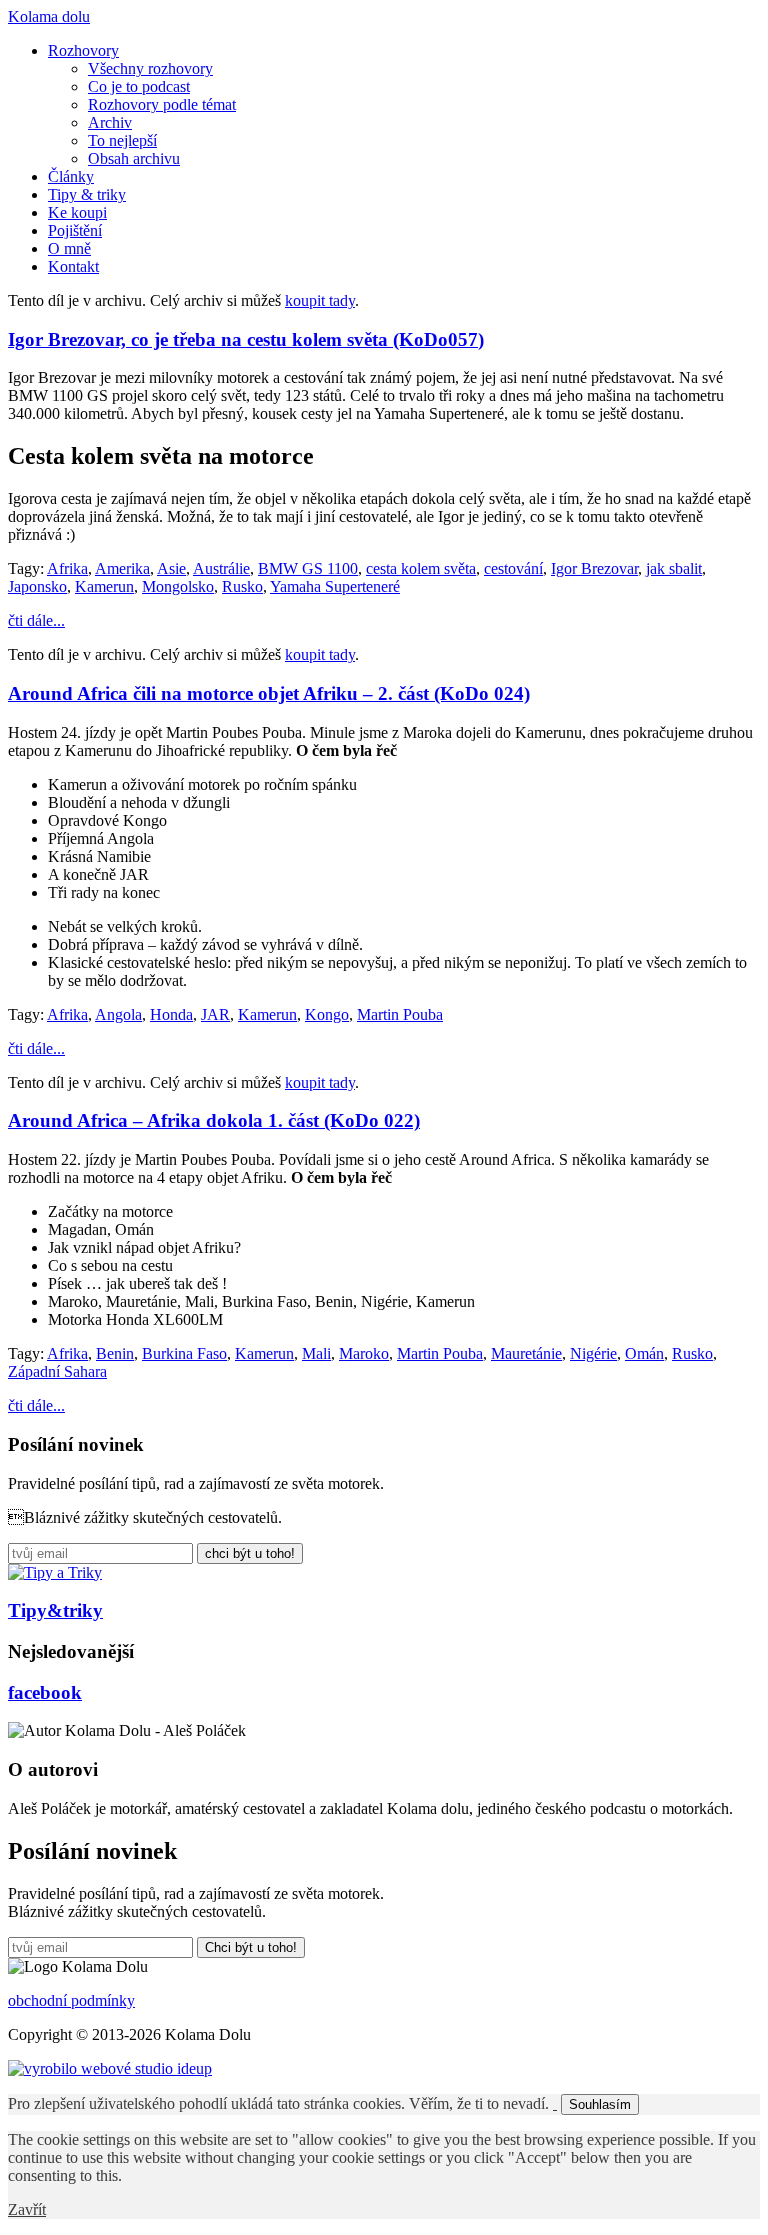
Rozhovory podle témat (162, 104)
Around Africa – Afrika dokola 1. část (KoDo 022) (214, 1120)
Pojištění (75, 230)
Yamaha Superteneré (335, 586)
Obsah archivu (134, 158)
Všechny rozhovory (150, 68)
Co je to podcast (139, 86)
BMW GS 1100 (308, 568)
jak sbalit (674, 568)
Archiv (110, 122)
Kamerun (104, 586)
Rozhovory (83, 50)
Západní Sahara (57, 1371)
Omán (644, 1353)
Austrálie (221, 568)
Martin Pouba (400, 1014)
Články (71, 176)
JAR (215, 1014)
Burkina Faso (184, 1353)
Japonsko (37, 586)
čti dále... (36, 620)
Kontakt (73, 266)
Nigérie (593, 1353)
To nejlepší (122, 140)
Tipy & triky (87, 194)
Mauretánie (526, 1353)
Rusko (242, 586)
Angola (118, 1014)
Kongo (327, 1014)
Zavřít (27, 2209)
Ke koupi (77, 212)
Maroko (364, 1353)
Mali (316, 1353)
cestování (513, 568)
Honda (171, 1014)
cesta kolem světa (421, 568)
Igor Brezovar (594, 568)
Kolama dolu (49, 16)
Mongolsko (178, 586)
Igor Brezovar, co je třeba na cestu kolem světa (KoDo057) (246, 339)
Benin (115, 1353)
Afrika (67, 568)
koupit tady (320, 300)
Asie (171, 568)
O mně (69, 248)
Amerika (122, 568)
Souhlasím (600, 2104)
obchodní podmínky (71, 2000)
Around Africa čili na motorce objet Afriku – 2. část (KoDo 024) (269, 693)
